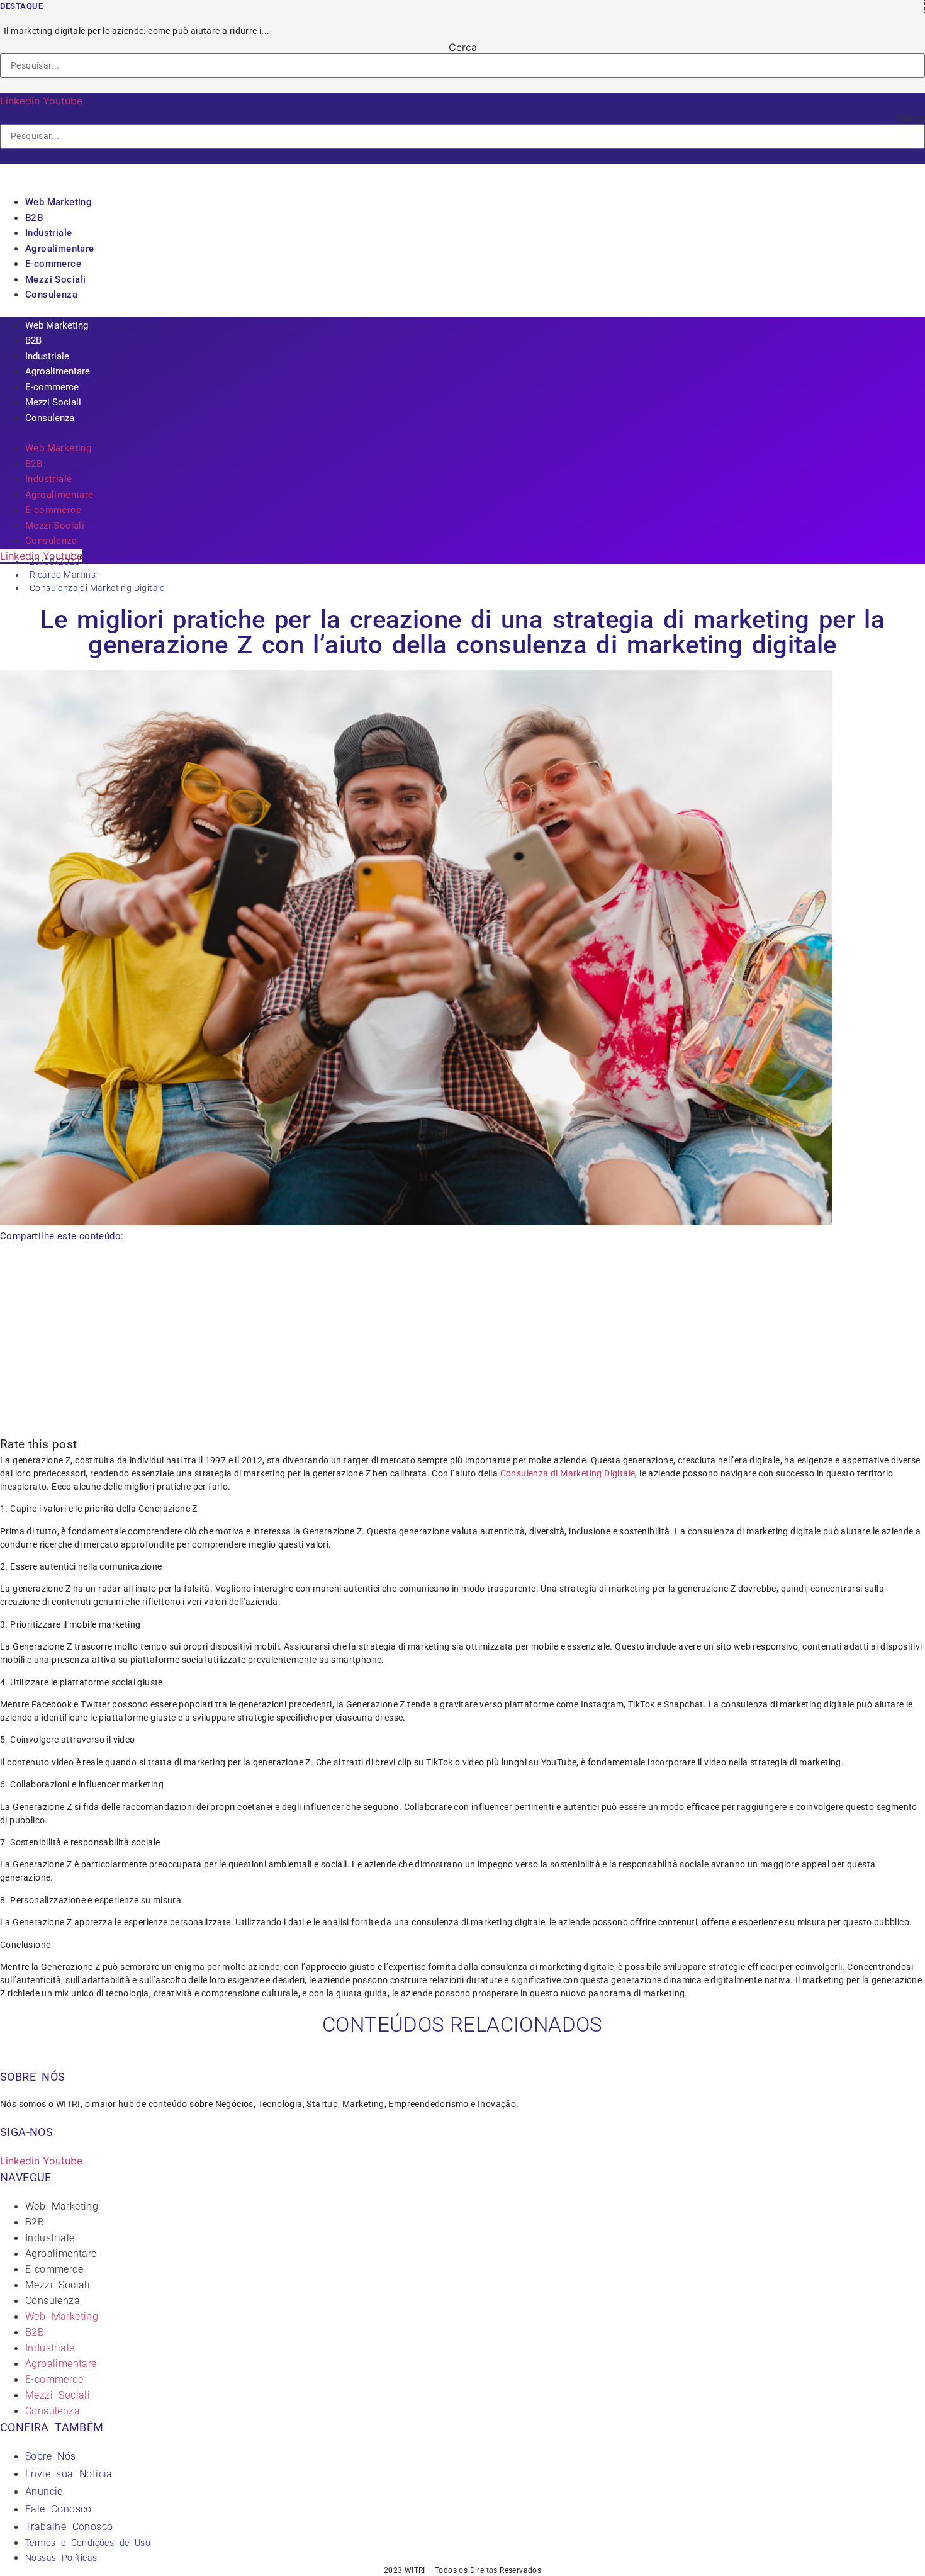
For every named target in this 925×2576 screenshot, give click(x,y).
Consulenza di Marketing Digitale (97, 588)
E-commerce (53, 264)
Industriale (48, 233)
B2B (34, 218)
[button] (462, 86)
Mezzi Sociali (55, 279)
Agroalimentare (60, 249)
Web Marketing (59, 202)
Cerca (463, 47)
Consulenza (51, 295)
